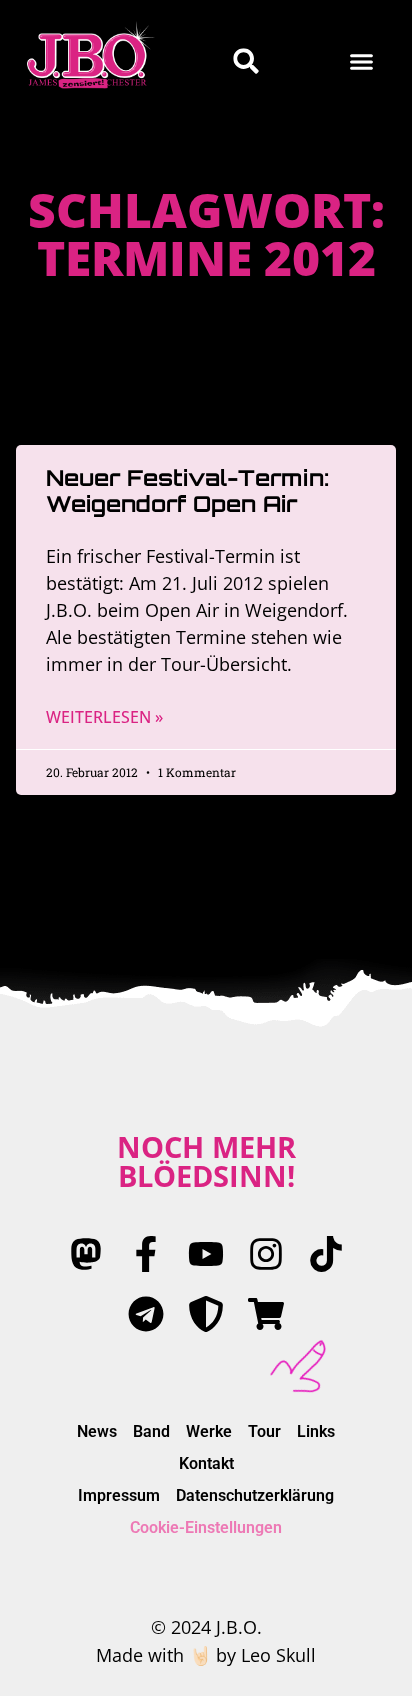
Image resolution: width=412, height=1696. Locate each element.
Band (151, 1431)
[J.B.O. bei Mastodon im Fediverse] (86, 1254)
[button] (362, 61)
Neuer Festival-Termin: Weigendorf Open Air (187, 490)
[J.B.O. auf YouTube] (206, 1254)
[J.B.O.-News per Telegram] (146, 1314)
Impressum (119, 1495)
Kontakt (206, 1463)
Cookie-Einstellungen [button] (206, 1527)
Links (316, 1431)
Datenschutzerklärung (255, 1495)
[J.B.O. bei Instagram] (266, 1254)
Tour (264, 1431)
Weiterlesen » (104, 717)
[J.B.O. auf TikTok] (326, 1254)
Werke (209, 1431)
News (97, 1431)
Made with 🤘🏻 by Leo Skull (206, 1655)
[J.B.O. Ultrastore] (266, 1314)
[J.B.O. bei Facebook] (146, 1254)
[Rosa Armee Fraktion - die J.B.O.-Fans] (206, 1314)
